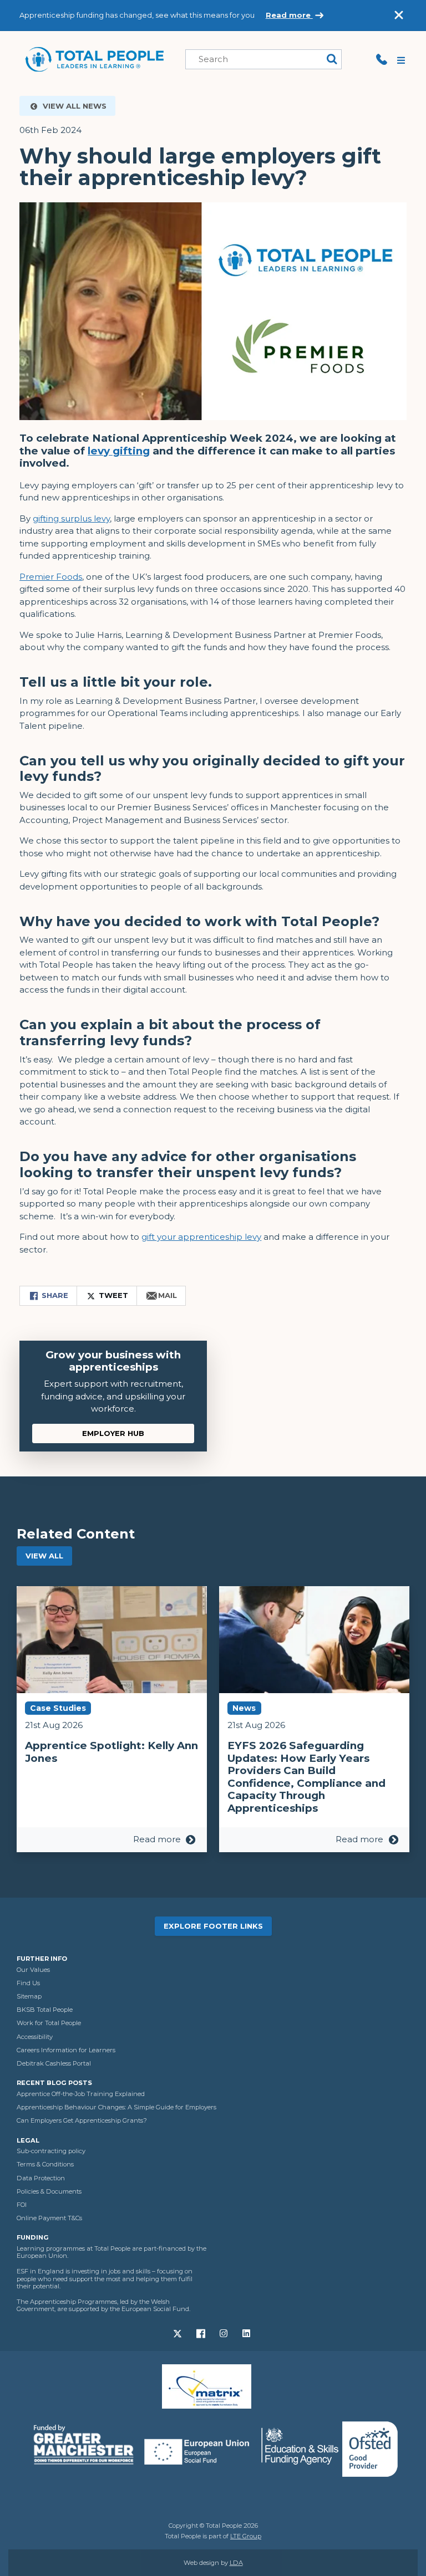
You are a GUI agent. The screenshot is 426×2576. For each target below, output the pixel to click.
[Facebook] (202, 2333)
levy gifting (119, 451)
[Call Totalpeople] (382, 59)
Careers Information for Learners (66, 2050)
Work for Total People (49, 2023)
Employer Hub (113, 1433)
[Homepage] (94, 58)
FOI (22, 2205)
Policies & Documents (49, 2191)
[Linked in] (247, 2333)
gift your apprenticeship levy (201, 1237)
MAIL (166, 1295)
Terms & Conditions (45, 2164)
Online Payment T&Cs (49, 2218)
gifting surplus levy (71, 518)
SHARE (54, 1295)
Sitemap (29, 1996)
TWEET (112, 1295)
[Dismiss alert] (399, 15)
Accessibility (35, 2037)
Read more (289, 15)
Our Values (33, 1970)
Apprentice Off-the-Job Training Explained (81, 2094)
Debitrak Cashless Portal (54, 2063)
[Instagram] (224, 2333)
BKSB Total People (45, 2010)
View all (44, 1556)
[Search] (332, 60)
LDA (236, 2563)
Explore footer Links (213, 1926)
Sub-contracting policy (51, 2151)
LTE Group (246, 2536)
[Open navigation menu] (402, 59)
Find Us (28, 1983)
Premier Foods (51, 577)
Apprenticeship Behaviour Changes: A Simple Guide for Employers (116, 2107)
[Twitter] (179, 2333)
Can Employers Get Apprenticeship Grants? (82, 2120)
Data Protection (41, 2178)
